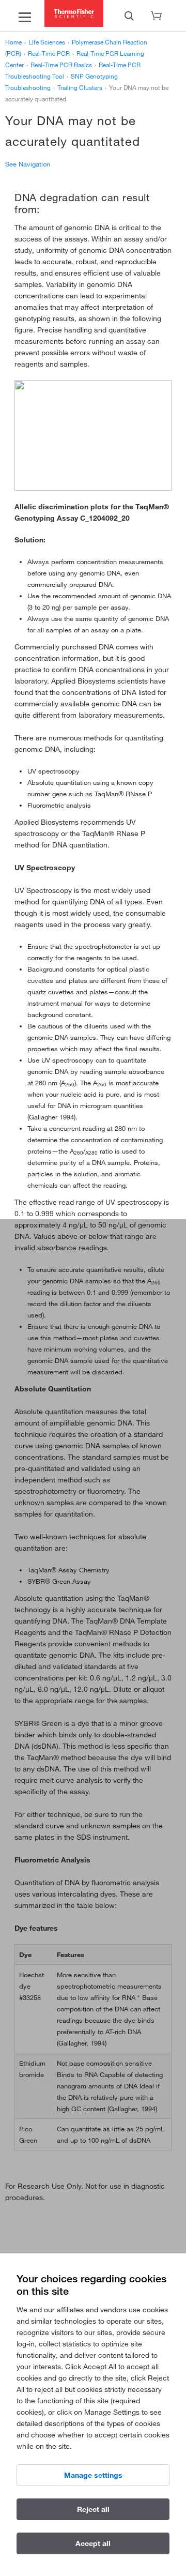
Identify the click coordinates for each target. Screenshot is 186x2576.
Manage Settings (93, 2475)
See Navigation (28, 164)
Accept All (93, 2543)
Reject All (93, 2509)
